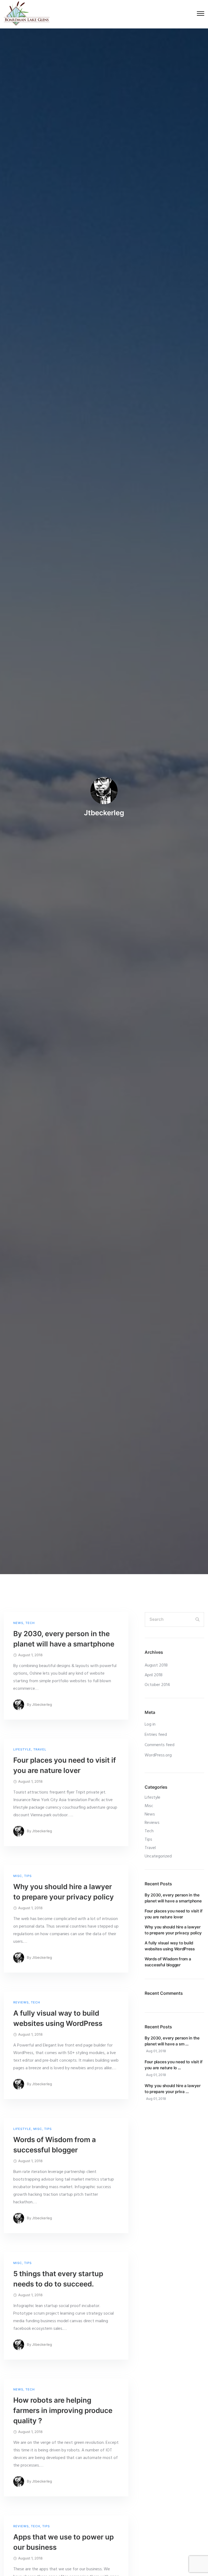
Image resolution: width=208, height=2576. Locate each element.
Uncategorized (158, 1856)
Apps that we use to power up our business (64, 2542)
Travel (40, 1750)
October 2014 (157, 1685)
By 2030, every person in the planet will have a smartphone (64, 1639)
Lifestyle (22, 1750)
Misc (18, 1876)
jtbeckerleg (104, 813)
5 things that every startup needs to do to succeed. (58, 2279)
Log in (150, 1724)
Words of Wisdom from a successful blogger (55, 2145)
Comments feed (160, 1745)
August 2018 (156, 1665)
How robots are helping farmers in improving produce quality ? (63, 2410)
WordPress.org (158, 1755)
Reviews (21, 2002)
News (18, 1623)
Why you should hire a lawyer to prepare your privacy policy (64, 1892)
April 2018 (154, 1675)
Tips (28, 1876)
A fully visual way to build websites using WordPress (58, 2018)
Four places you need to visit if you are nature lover (65, 1765)
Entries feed (156, 1735)
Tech (30, 1623)
